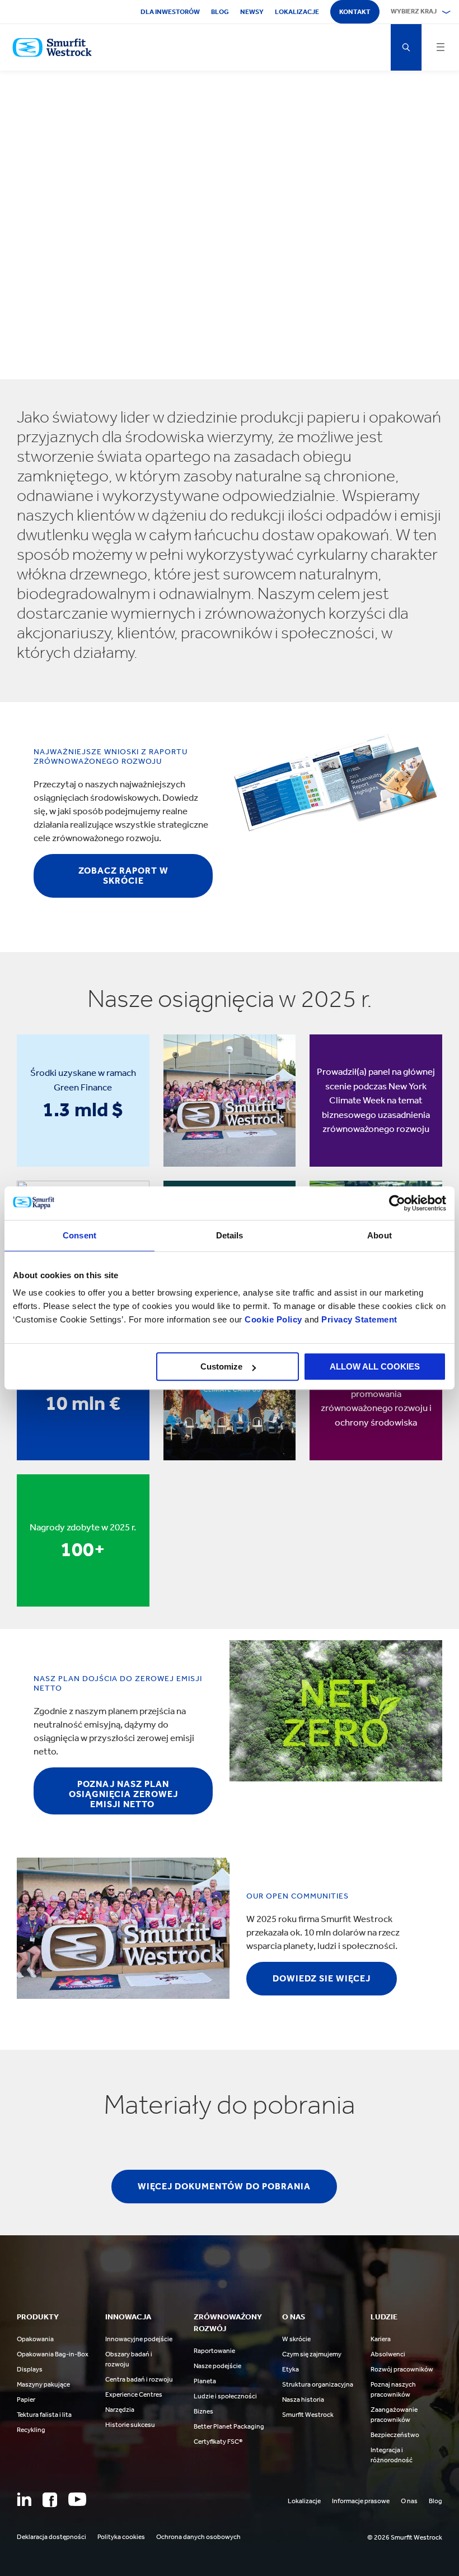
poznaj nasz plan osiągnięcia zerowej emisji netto (123, 1794)
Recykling (31, 2430)
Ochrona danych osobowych (198, 2537)
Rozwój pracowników (402, 2369)
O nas (409, 2501)
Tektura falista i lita (44, 2415)
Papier (26, 2399)
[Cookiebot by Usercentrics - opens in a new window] (397, 1203)
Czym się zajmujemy (312, 2354)
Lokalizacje (297, 12)
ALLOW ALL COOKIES (375, 1366)
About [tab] (380, 1235)
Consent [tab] (79, 1235)
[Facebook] (50, 2500)
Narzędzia (120, 2410)
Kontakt (355, 12)
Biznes (203, 2411)
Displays (30, 2369)
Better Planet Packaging (229, 2426)
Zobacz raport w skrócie (123, 876)
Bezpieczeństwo (395, 2435)
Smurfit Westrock (308, 2415)
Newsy (252, 12)
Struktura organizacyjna (318, 2384)
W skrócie (296, 2339)
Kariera (381, 2339)
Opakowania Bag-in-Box (53, 2354)
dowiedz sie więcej (322, 1978)
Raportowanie (214, 2351)
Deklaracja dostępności (51, 2537)
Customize (221, 1366)
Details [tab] (230, 1235)
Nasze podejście (217, 2366)
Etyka (291, 2369)
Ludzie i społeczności (225, 2396)
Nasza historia (303, 2399)
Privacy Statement (358, 1319)
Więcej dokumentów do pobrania (224, 2186)
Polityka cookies (121, 2537)
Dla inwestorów (170, 12)
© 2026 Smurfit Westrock (405, 2537)
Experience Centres (134, 2394)
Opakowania (35, 2339)
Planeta (205, 2381)
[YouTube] (77, 2499)
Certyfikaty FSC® (218, 2442)
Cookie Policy (273, 1319)
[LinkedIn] (24, 2499)
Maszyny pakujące (43, 2384)
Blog (220, 12)
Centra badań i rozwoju (139, 2379)
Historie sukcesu (130, 2425)
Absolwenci (388, 2354)
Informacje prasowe (361, 2501)
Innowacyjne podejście (139, 2339)
